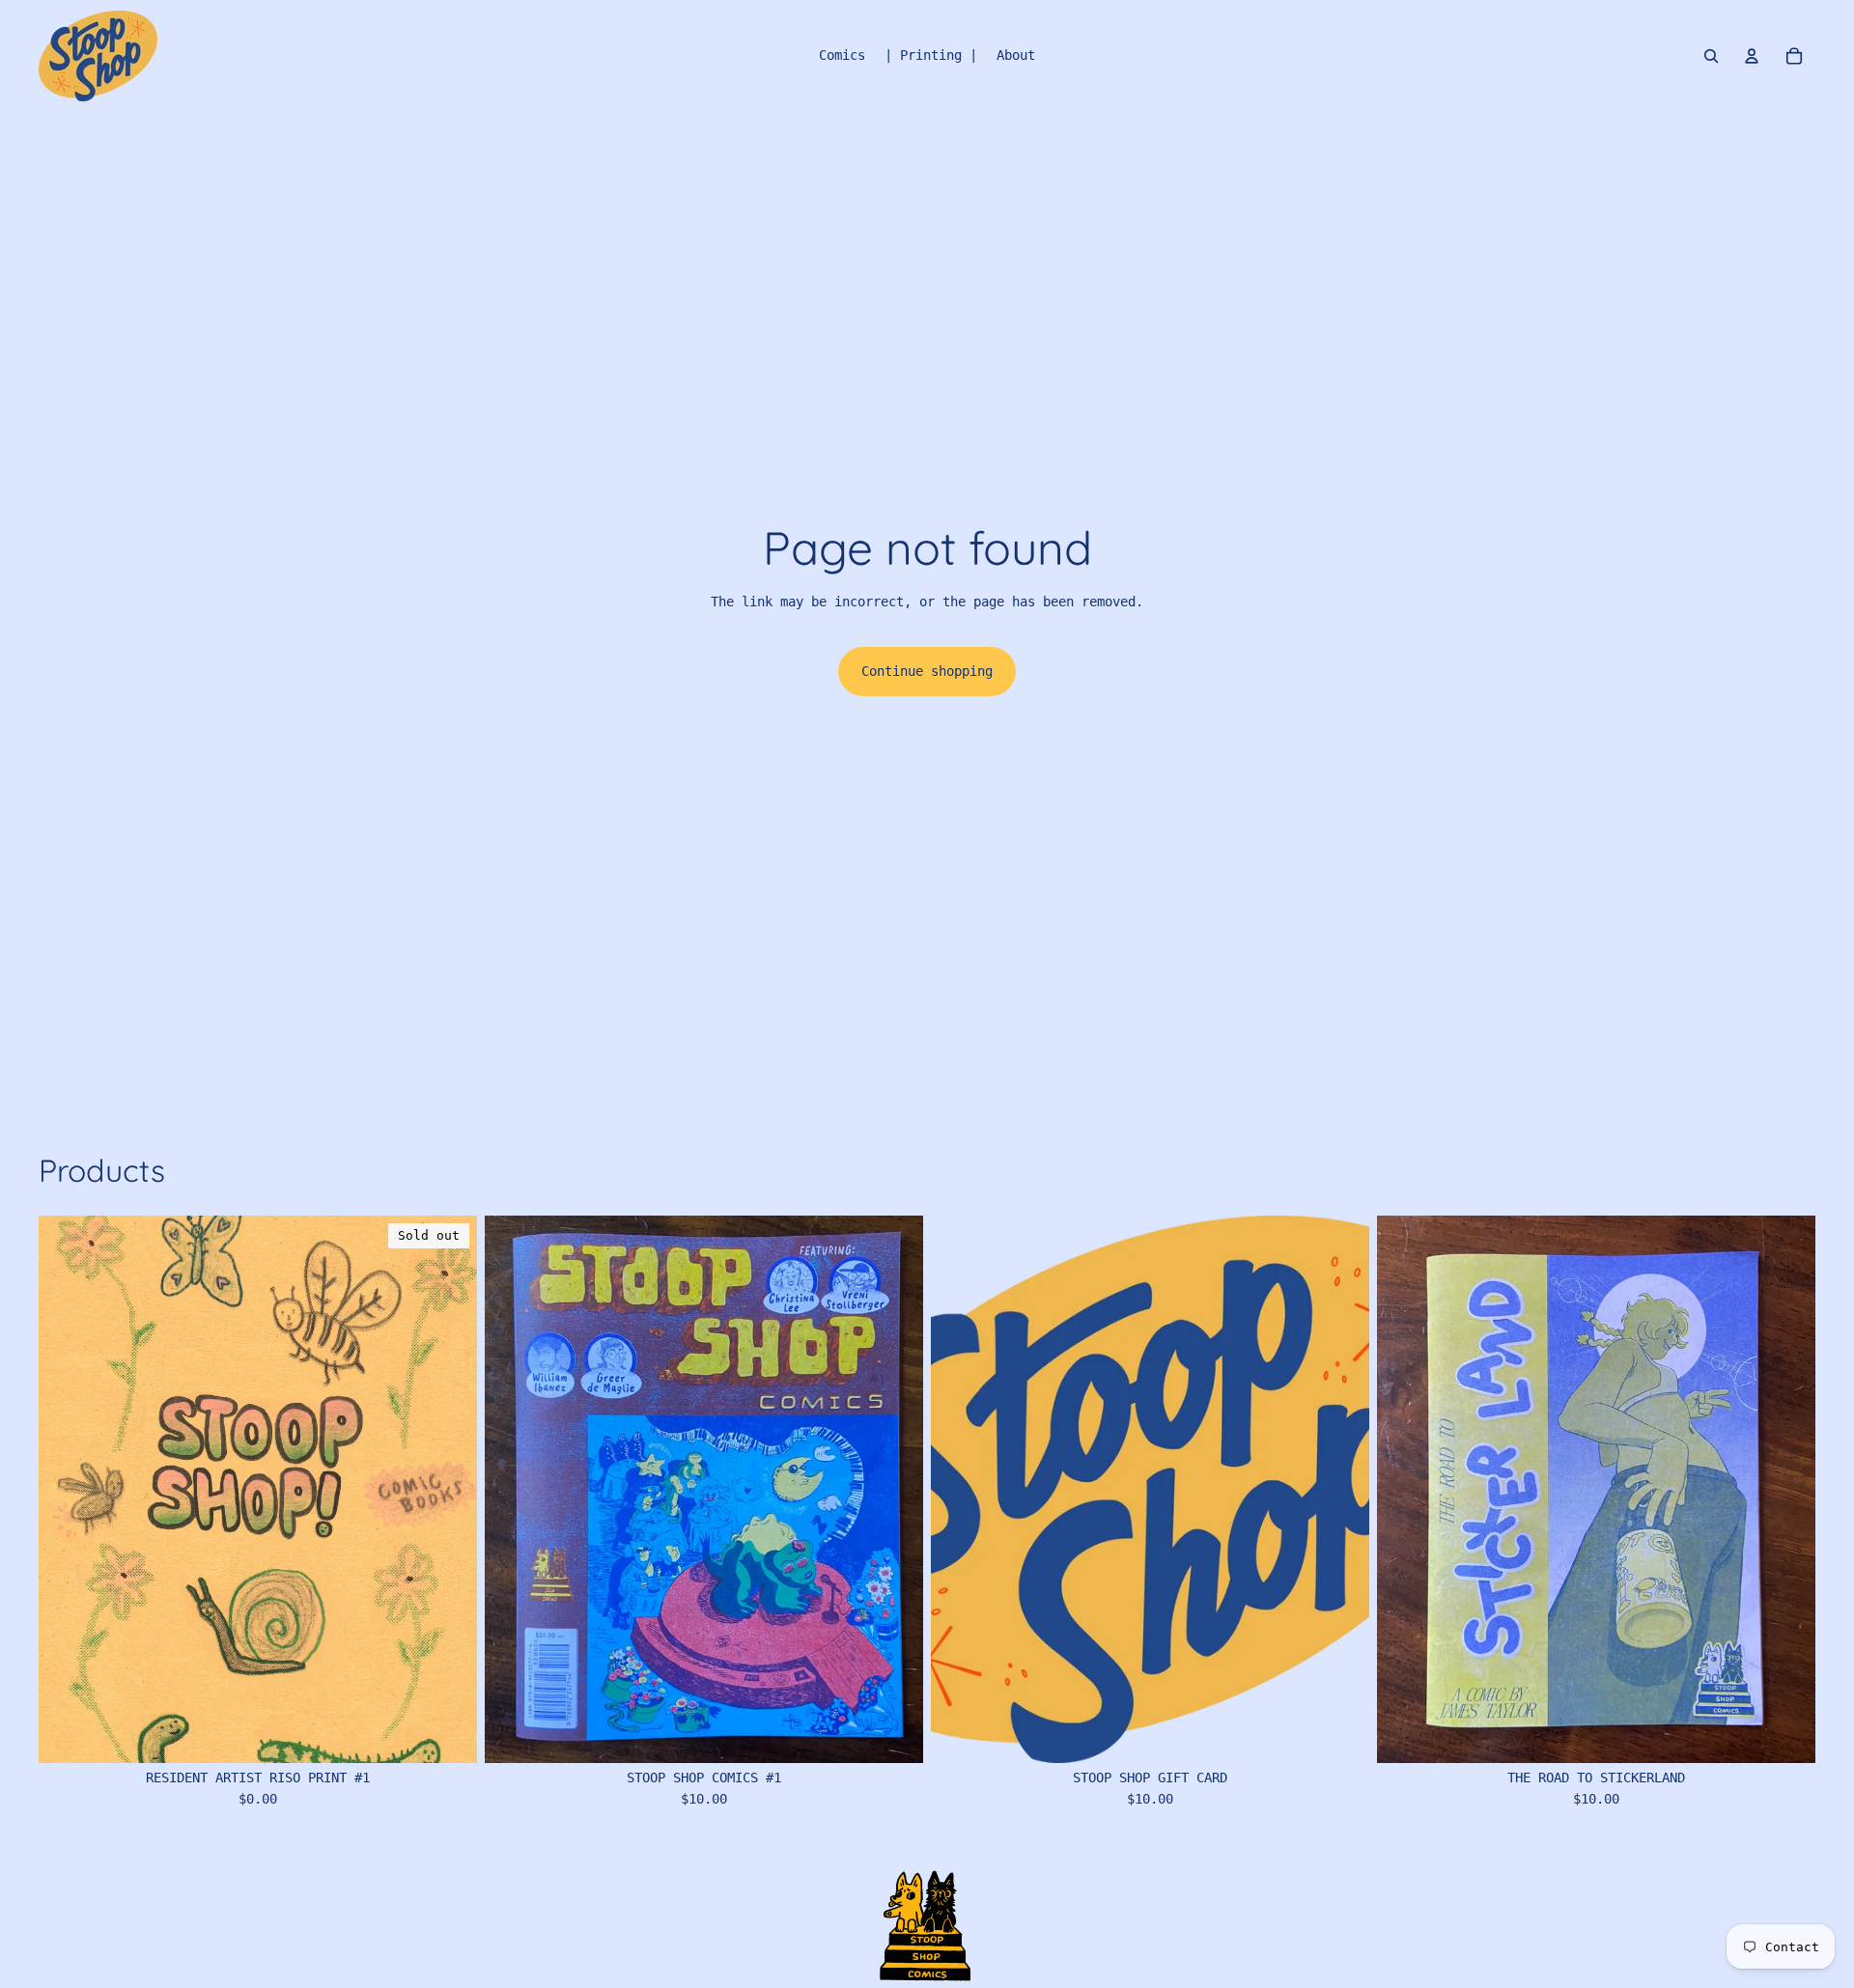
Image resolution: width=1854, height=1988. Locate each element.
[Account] (1752, 56)
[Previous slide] (514, 1489)
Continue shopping (927, 671)
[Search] (1711, 56)
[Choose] (893, 1733)
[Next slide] (894, 1489)
